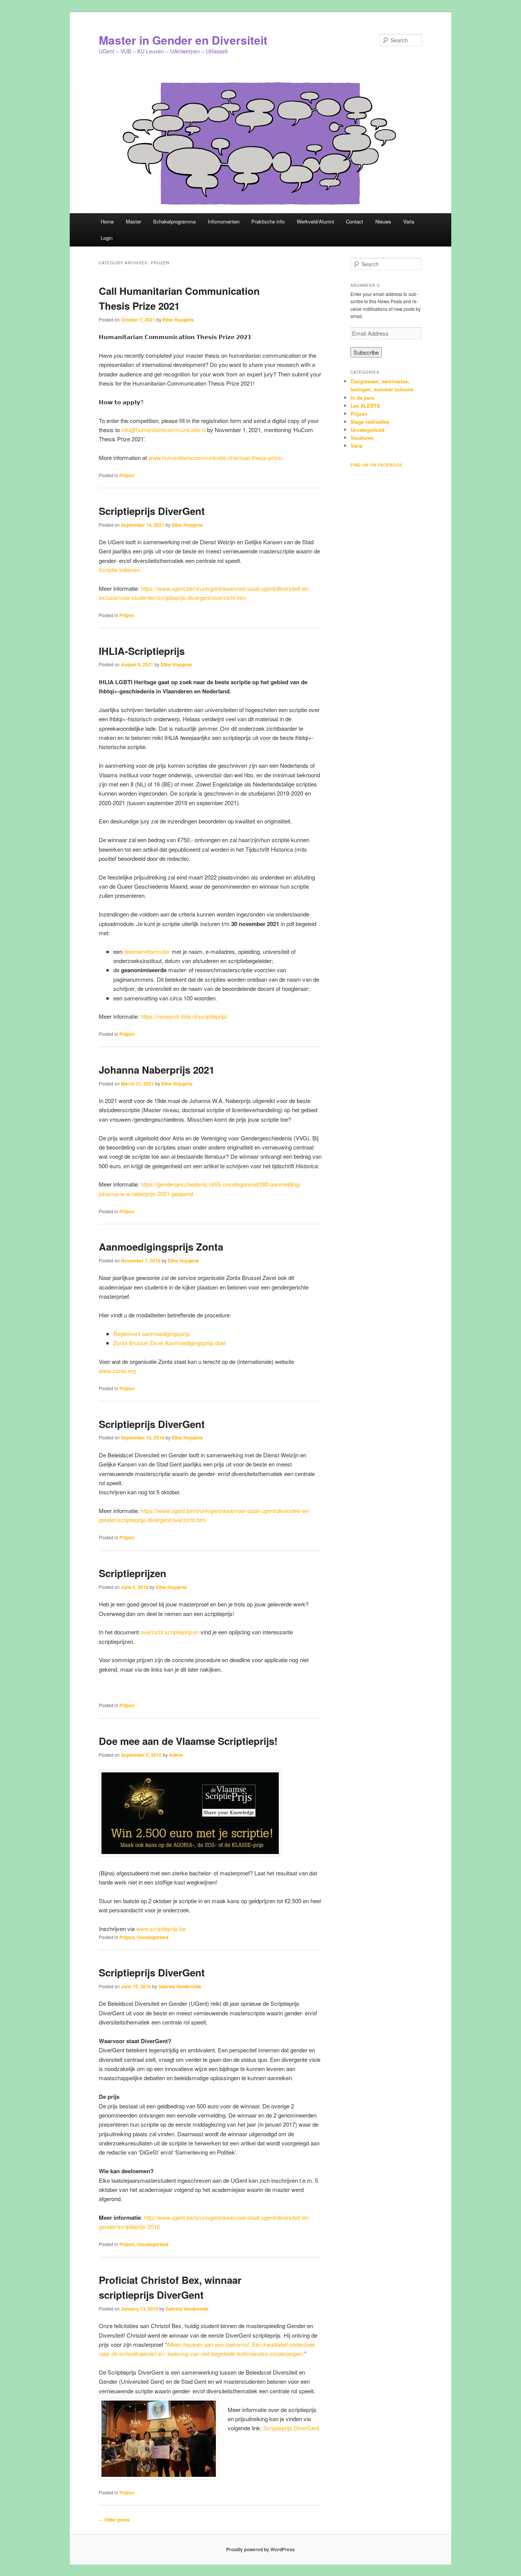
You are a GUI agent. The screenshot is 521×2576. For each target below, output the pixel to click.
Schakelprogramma (174, 221)
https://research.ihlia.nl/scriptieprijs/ (184, 1016)
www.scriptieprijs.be (161, 1929)
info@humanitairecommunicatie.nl (163, 430)
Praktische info (268, 221)
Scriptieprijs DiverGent (152, 511)
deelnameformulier (147, 951)
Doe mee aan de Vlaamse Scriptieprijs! (188, 1741)
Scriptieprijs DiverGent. (292, 2428)
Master (133, 221)
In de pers (362, 398)
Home (107, 221)
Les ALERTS (365, 406)
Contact (355, 221)
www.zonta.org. (118, 1371)
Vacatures (362, 438)
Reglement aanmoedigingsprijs (152, 1334)
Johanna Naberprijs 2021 (157, 1070)
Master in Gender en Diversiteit (183, 40)
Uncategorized (152, 1937)
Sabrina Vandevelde (180, 1986)
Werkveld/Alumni (315, 221)
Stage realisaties (370, 422)
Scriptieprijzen (133, 1573)
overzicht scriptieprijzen (170, 1632)
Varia (409, 221)
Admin (176, 1755)
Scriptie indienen (119, 570)
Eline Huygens (178, 320)
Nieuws (383, 221)
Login (107, 238)
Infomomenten (224, 221)
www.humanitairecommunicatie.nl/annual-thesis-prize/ (215, 457)
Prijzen (127, 475)
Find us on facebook (376, 465)
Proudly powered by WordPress (260, 2549)
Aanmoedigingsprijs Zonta (161, 1247)
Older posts (114, 2520)
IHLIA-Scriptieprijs (142, 651)
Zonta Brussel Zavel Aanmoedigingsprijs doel (169, 1343)
